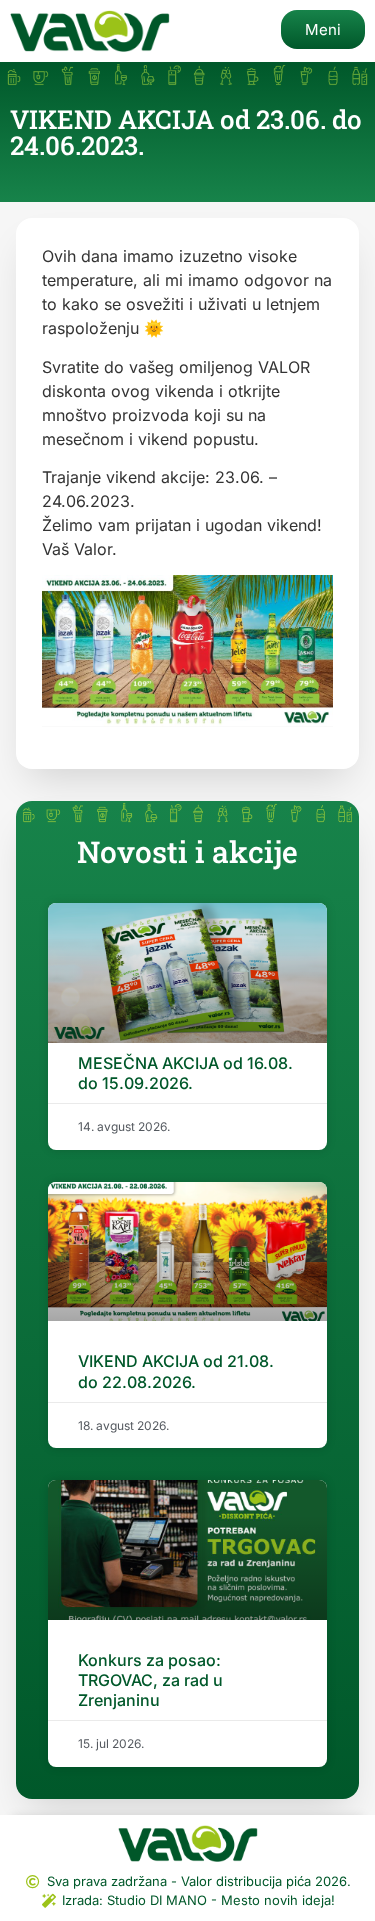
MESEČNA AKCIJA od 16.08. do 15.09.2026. (185, 1073)
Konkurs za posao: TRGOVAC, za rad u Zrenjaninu (150, 1680)
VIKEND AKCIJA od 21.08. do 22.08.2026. (176, 1371)
